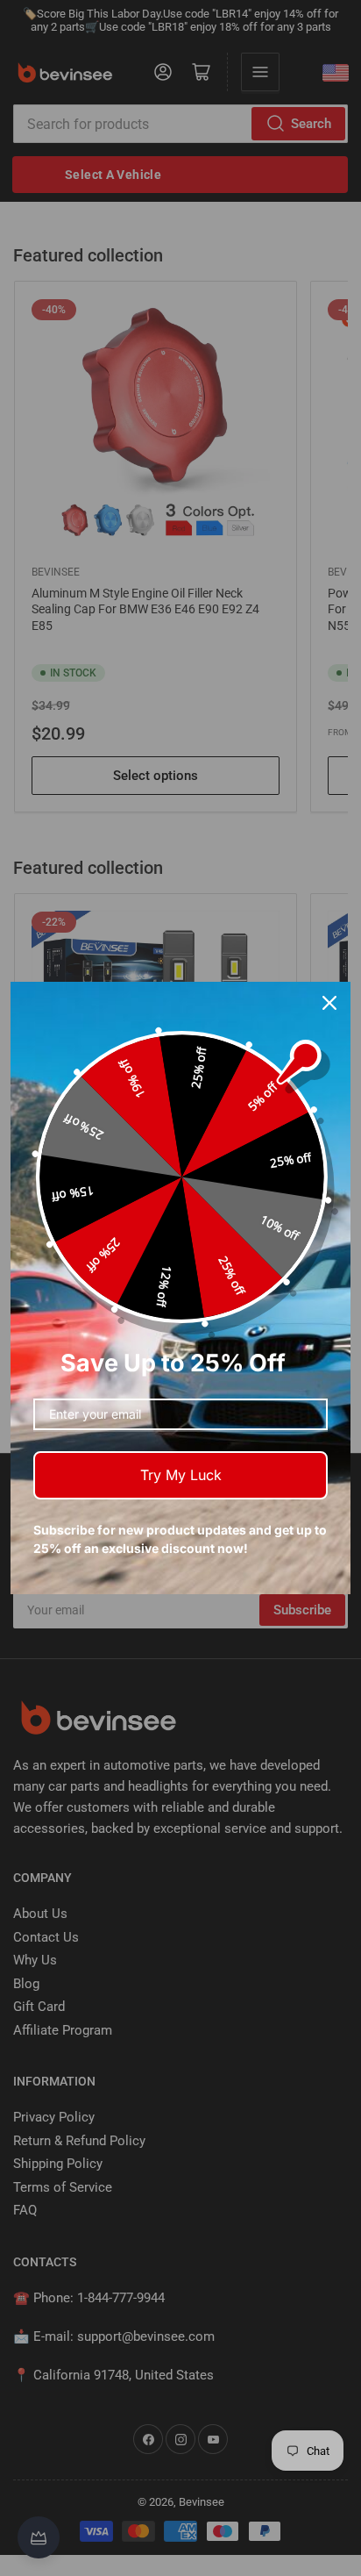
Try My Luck (181, 1475)
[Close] (329, 1003)
